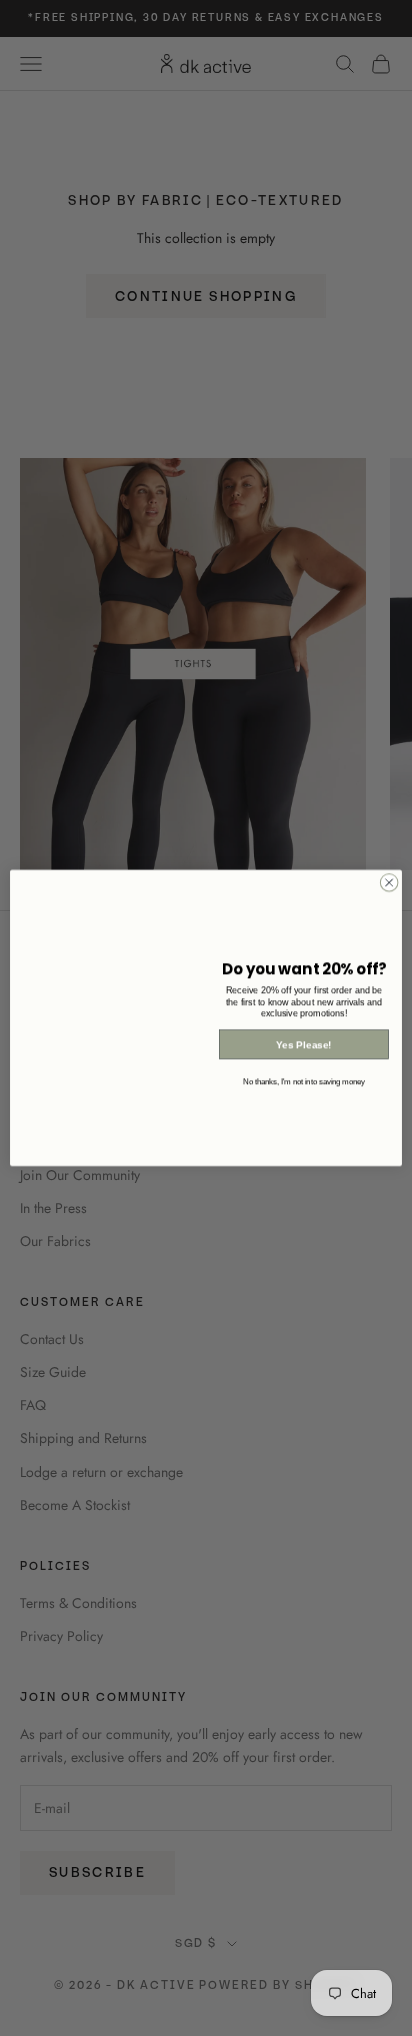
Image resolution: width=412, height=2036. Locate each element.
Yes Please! (303, 1044)
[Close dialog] (389, 883)
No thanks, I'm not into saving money (304, 1082)
